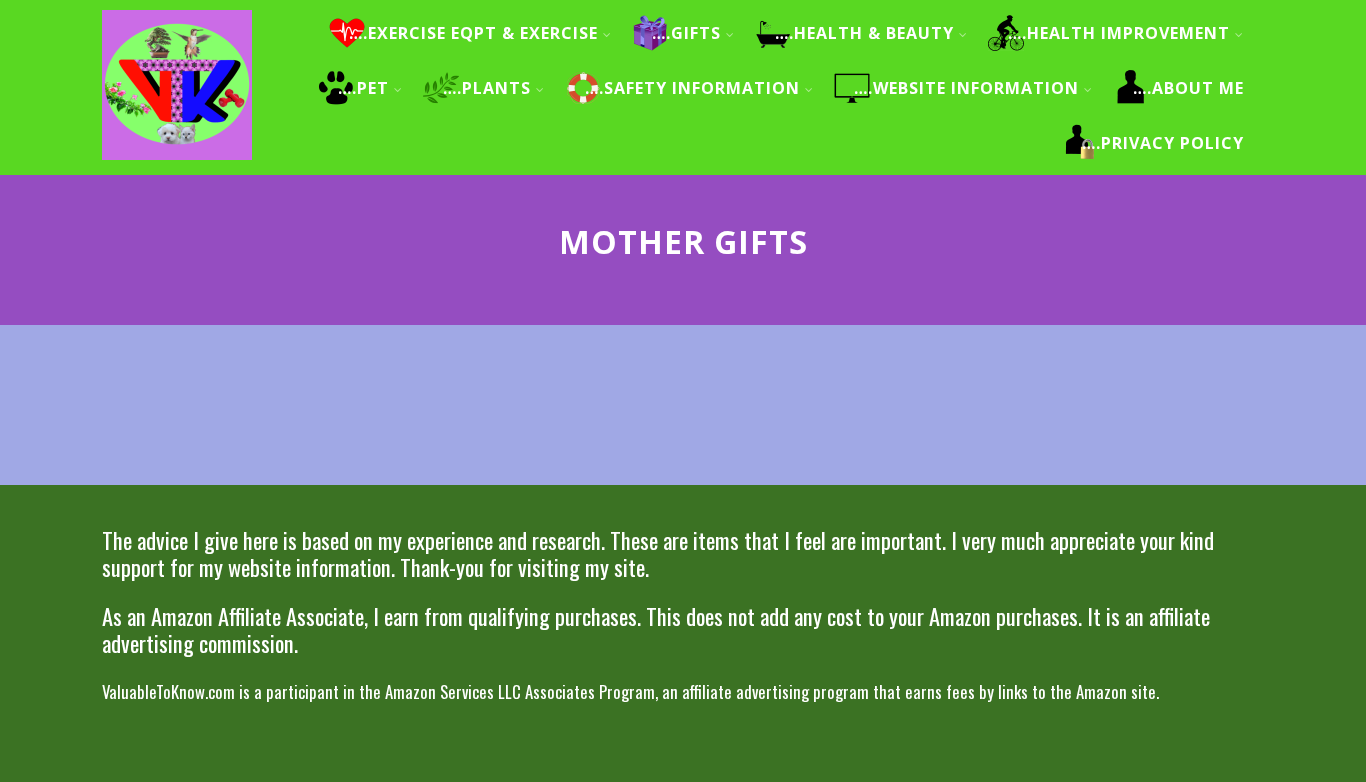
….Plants (487, 88)
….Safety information (692, 88)
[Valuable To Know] (177, 163)
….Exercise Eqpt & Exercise (473, 33)
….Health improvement (1119, 33)
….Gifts (686, 33)
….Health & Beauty (864, 33)
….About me (1188, 88)
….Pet (363, 88)
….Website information (966, 88)
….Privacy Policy (1163, 143)
